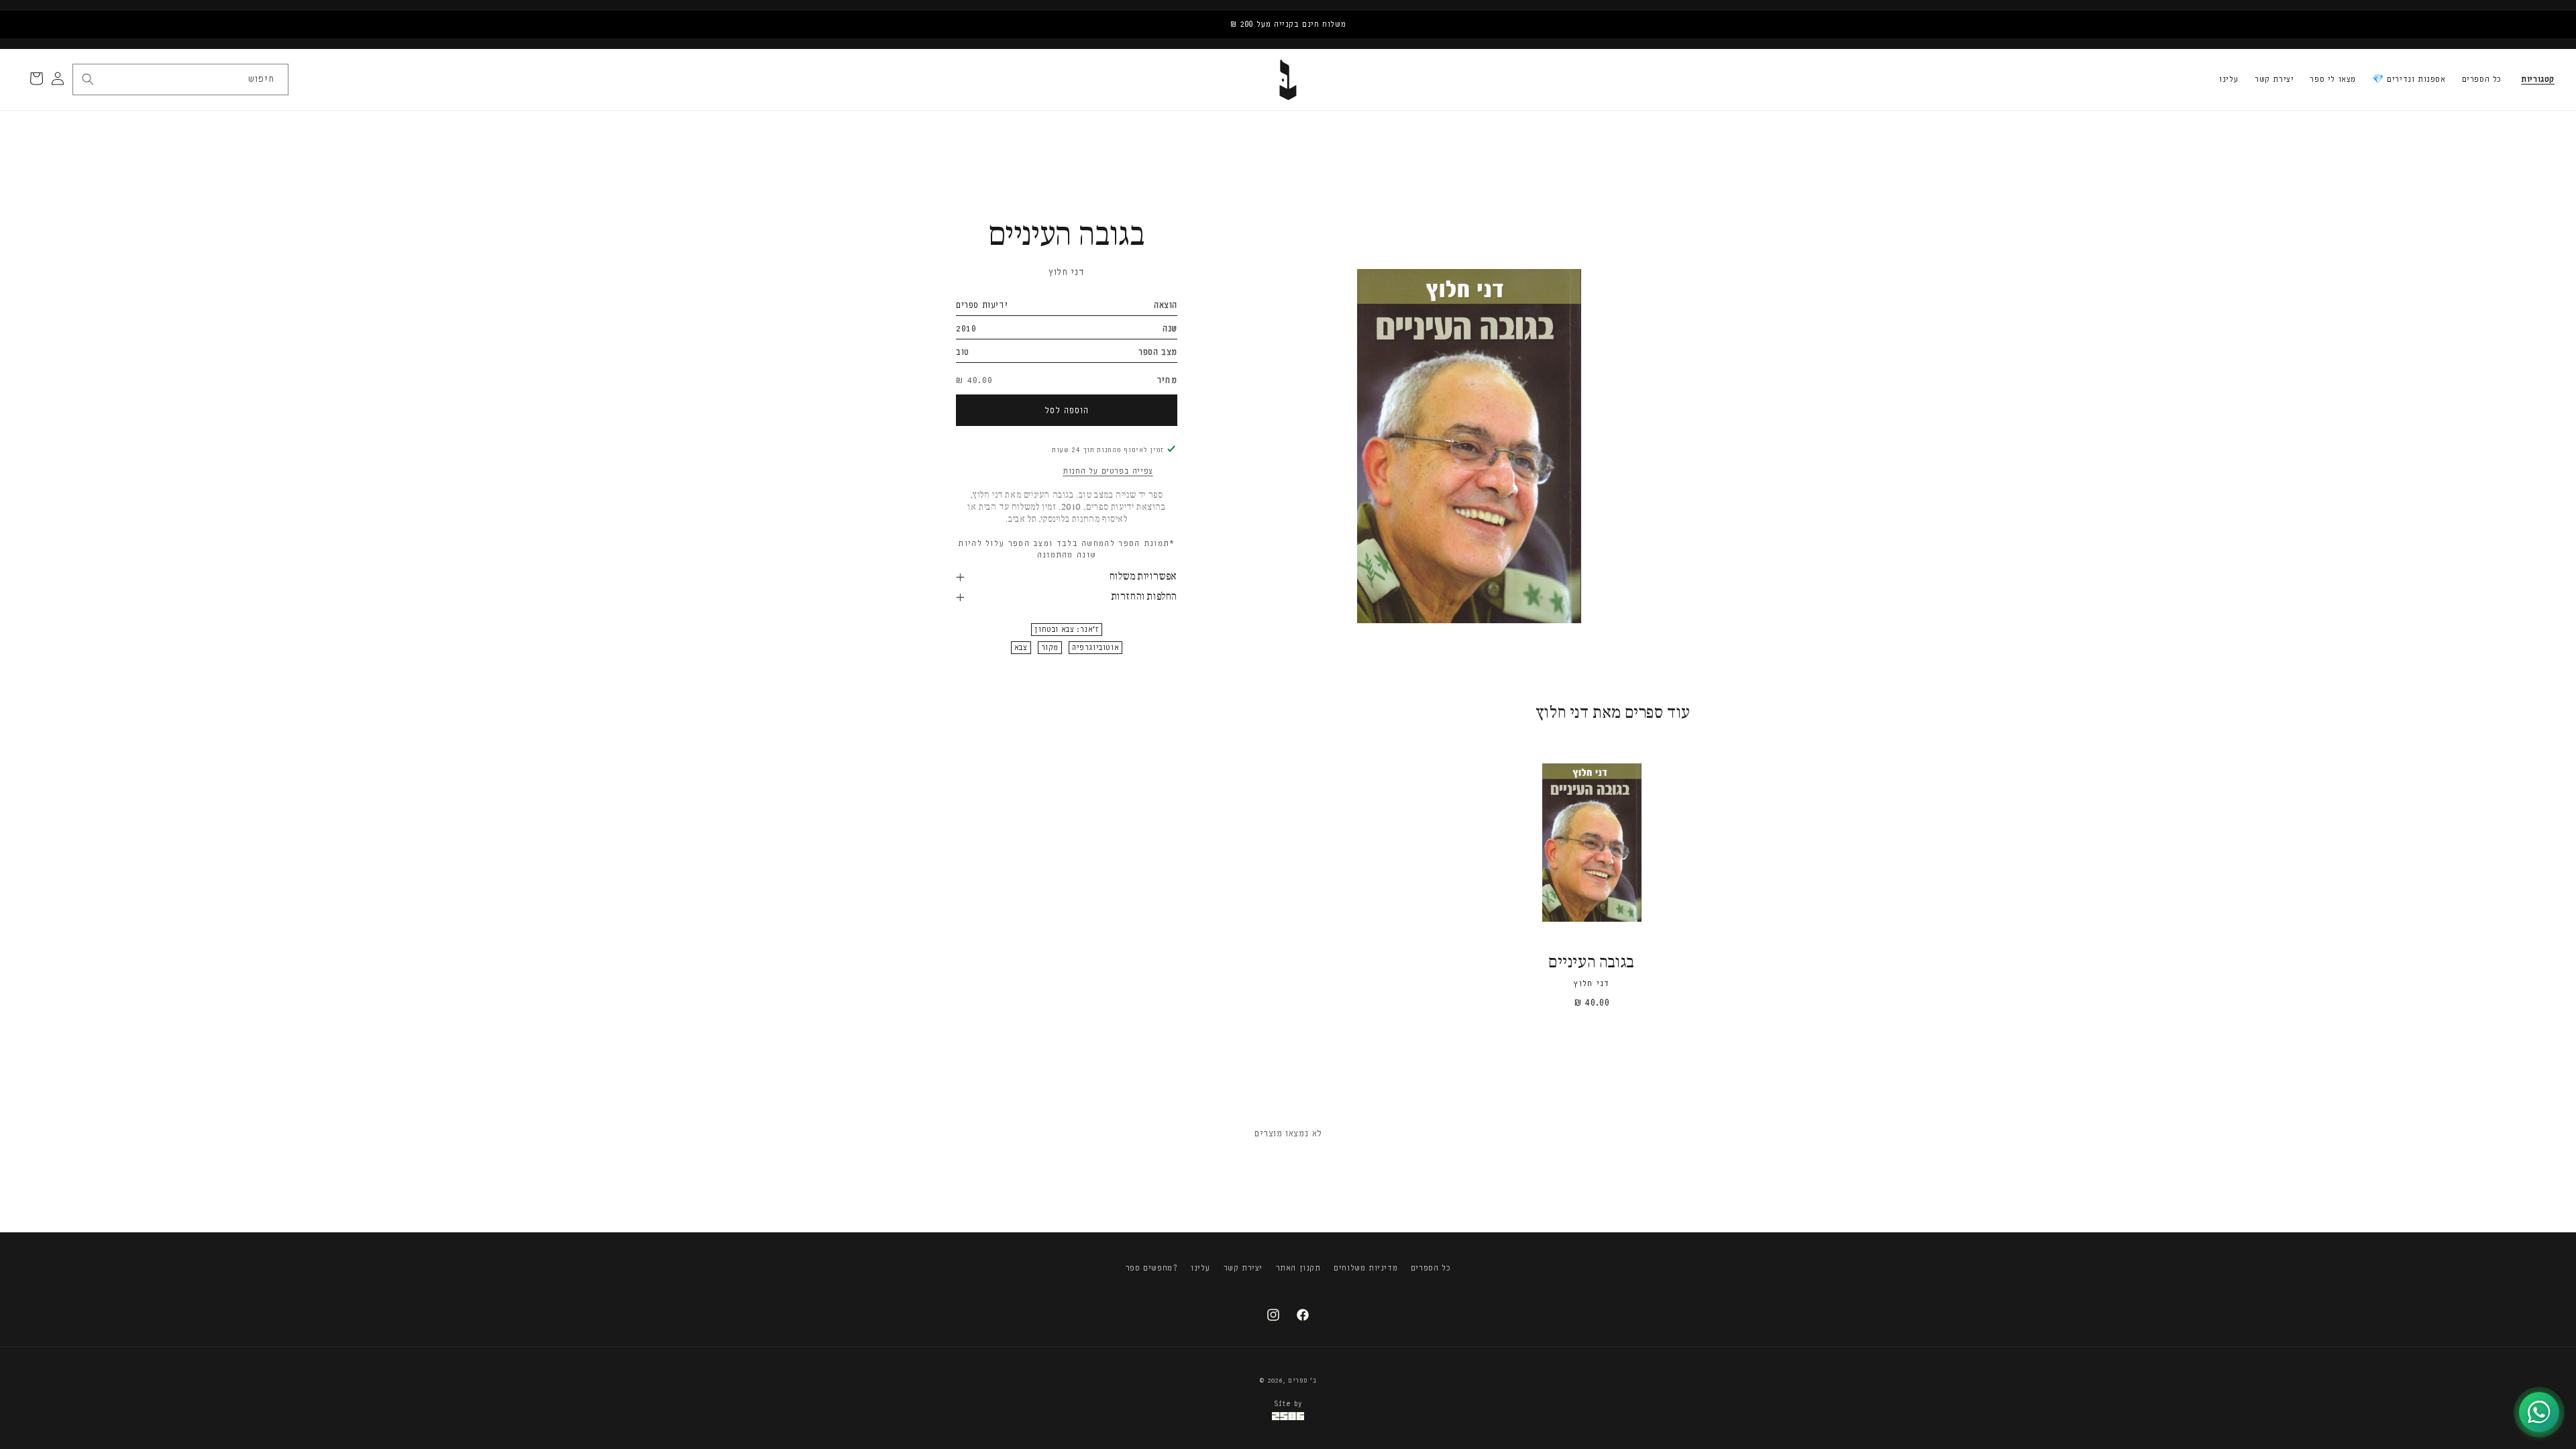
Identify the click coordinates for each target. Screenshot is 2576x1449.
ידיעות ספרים (982, 305)
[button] (2538, 80)
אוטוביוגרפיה (1095, 648)
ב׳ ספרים (1302, 1381)
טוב (963, 352)
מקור (1050, 648)
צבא (1021, 648)
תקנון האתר (1298, 1268)
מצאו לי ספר (2333, 79)
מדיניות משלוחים (1365, 1268)
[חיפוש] (88, 79)
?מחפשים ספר (1152, 1268)
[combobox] (180, 79)
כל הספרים (2482, 79)
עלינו (2229, 79)
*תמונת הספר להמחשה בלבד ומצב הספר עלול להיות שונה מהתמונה (1066, 549)
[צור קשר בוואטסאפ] (2539, 1412)
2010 (966, 328)
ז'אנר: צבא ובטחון (1066, 630)
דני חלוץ (1067, 272)
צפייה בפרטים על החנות (1108, 471)
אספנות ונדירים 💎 (2409, 79)
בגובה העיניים (1592, 963)
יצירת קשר (2274, 79)
